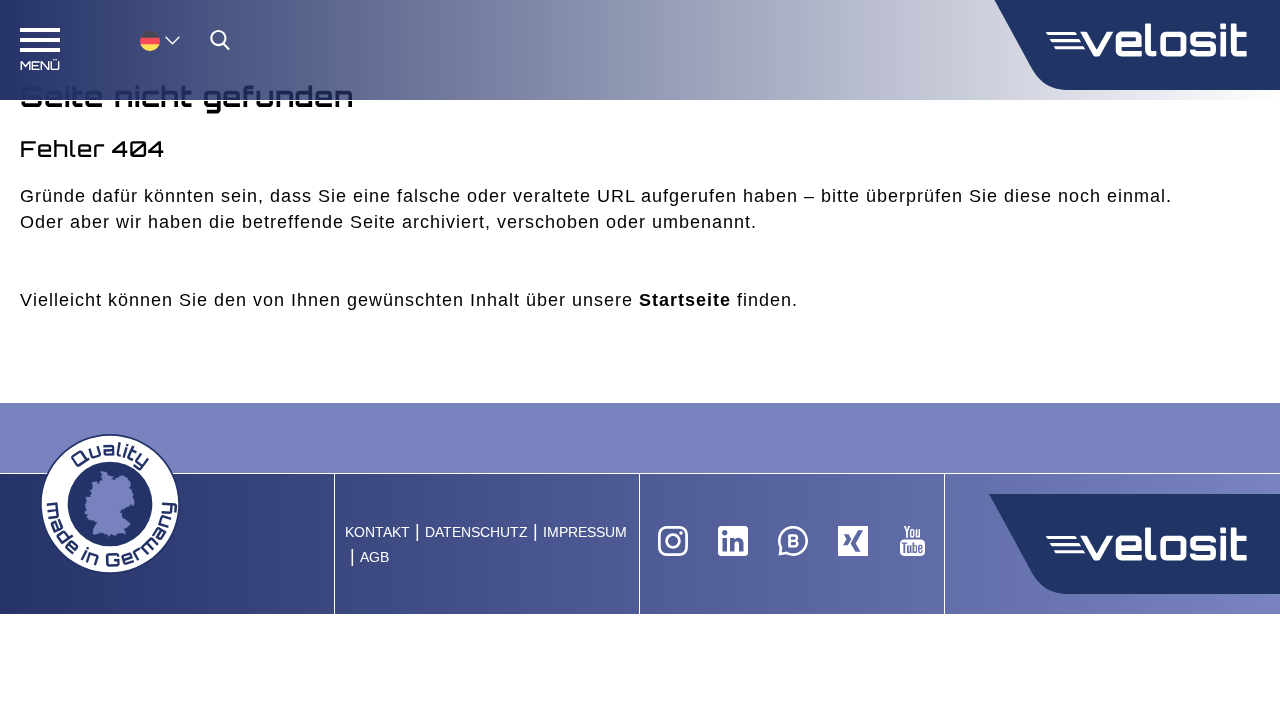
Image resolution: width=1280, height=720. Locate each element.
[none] (140, 39)
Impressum (585, 532)
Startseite (685, 300)
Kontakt (377, 532)
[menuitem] (160, 39)
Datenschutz (476, 532)
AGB (374, 557)
